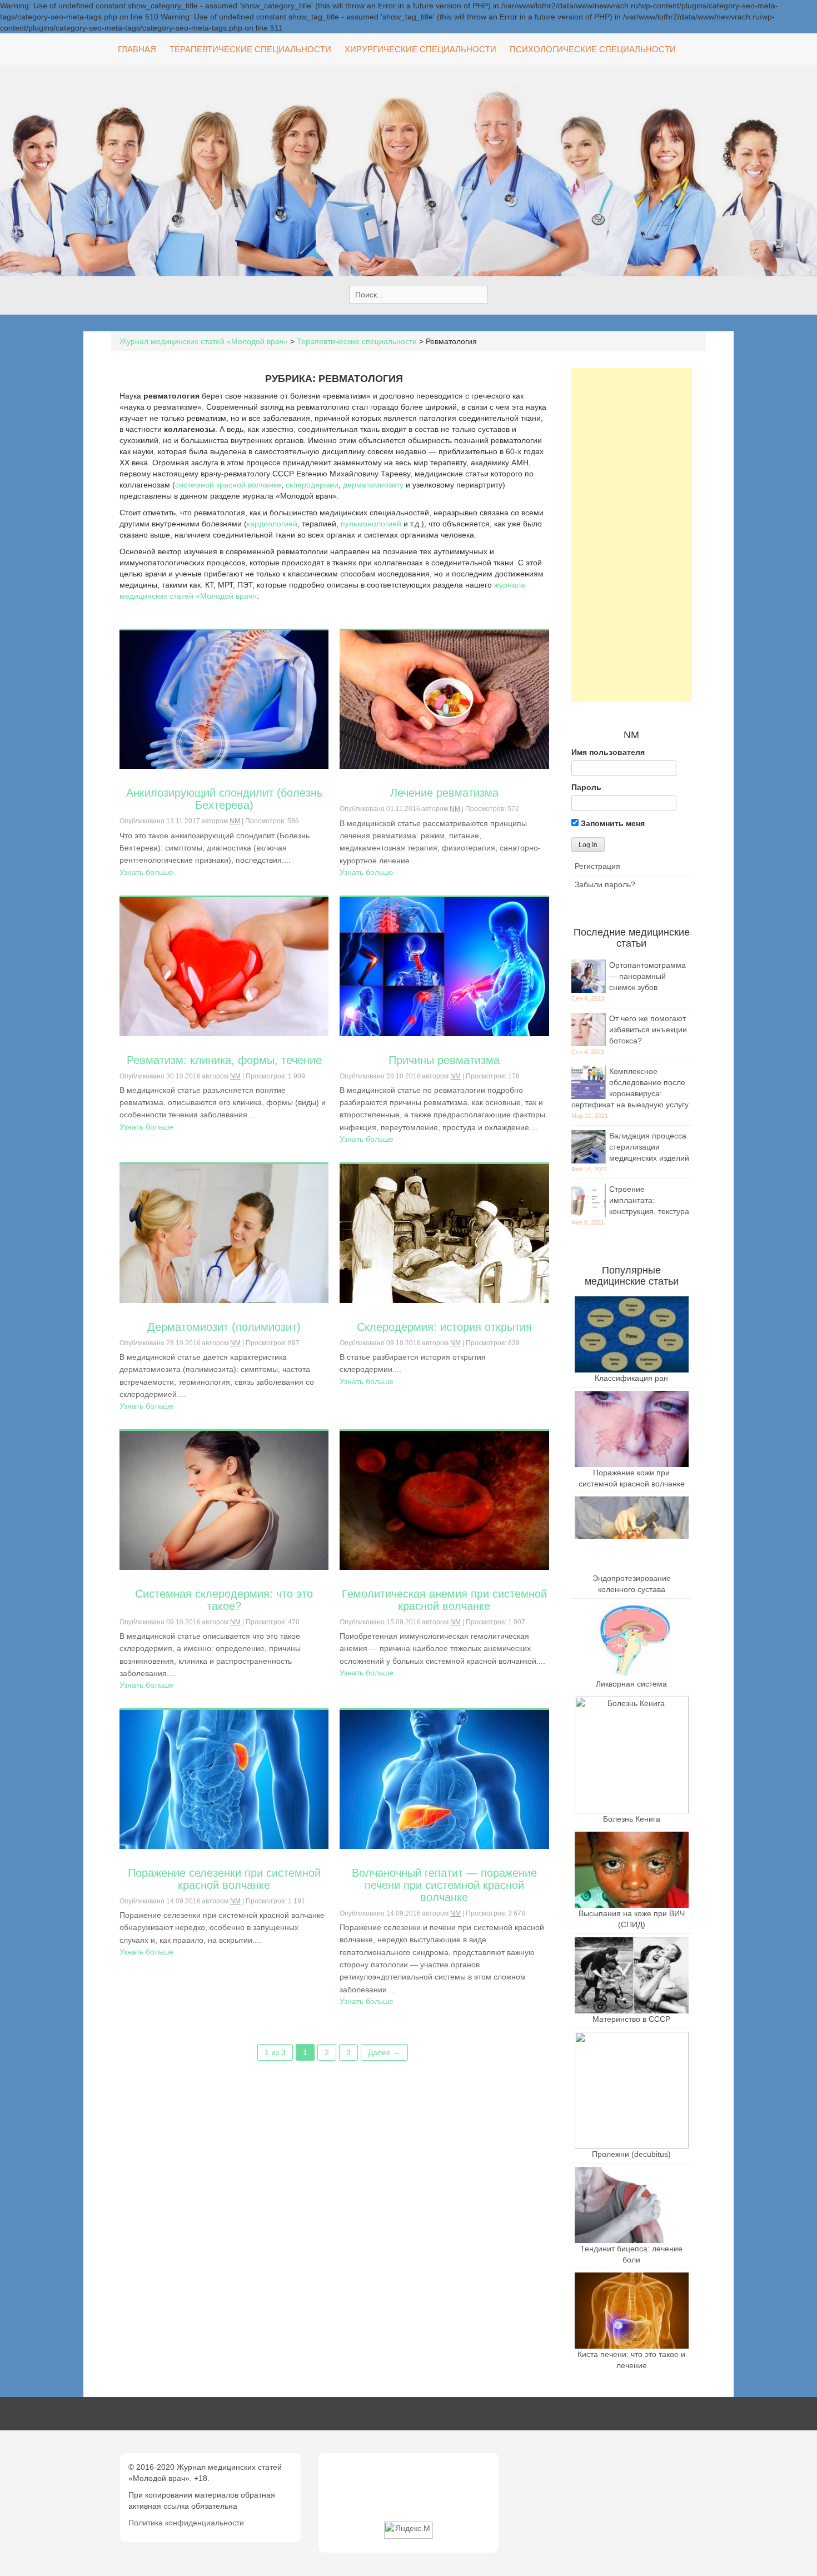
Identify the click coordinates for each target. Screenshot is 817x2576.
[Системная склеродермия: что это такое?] (224, 1500)
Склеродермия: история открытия (444, 1327)
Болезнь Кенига (632, 1819)
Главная (137, 49)
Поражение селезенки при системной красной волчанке (224, 1879)
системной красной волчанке (228, 485)
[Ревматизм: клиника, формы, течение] (224, 966)
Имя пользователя (608, 752)
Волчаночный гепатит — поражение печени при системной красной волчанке (444, 1885)
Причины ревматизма (444, 1060)
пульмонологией (371, 524)
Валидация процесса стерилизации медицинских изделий (649, 1147)
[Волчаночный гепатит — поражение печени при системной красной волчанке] (444, 1779)
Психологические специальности (593, 49)
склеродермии (312, 485)
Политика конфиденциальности (186, 2523)
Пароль (586, 787)
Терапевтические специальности (250, 49)
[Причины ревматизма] (444, 966)
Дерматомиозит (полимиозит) (224, 1327)
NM (235, 821)
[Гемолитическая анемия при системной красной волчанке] (444, 1500)
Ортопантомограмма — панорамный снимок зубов (647, 976)
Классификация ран (631, 1378)
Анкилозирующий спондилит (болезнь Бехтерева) (224, 799)
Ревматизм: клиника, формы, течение (224, 1060)
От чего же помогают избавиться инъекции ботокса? (648, 1030)
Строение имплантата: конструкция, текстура (649, 1200)
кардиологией (272, 524)
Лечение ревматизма (444, 793)
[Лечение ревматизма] (444, 699)
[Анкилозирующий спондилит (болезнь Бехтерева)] (224, 699)
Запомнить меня (612, 823)
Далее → (384, 2052)
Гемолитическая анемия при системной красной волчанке (444, 1600)
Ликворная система (631, 1684)
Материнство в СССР (631, 2019)
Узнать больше (146, 872)
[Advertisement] (632, 535)
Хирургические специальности (420, 49)
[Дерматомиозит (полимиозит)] (224, 1233)
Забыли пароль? (605, 884)
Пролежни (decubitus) (631, 2154)
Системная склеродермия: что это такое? (224, 1600)
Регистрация (597, 866)
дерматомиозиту (373, 485)
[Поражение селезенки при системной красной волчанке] (224, 1779)
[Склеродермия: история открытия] (444, 1233)
